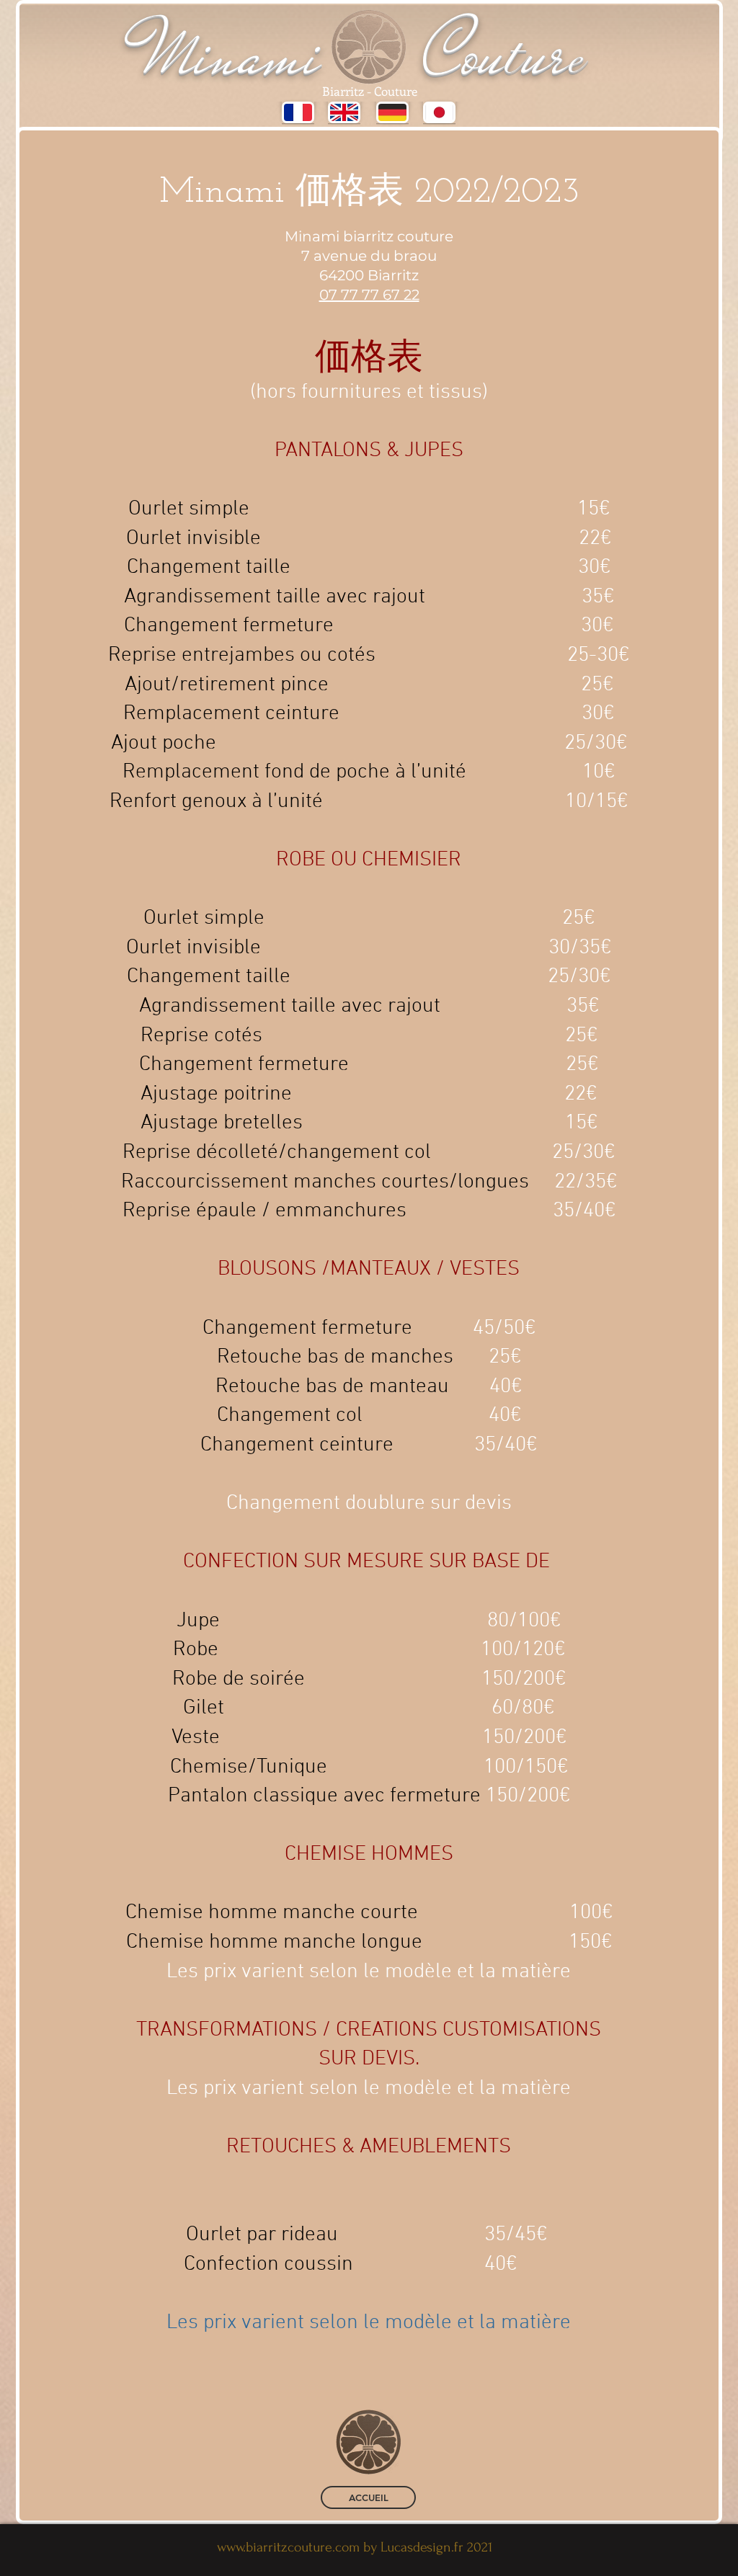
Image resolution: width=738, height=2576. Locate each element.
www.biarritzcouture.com (288, 2547)
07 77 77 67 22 (369, 295)
